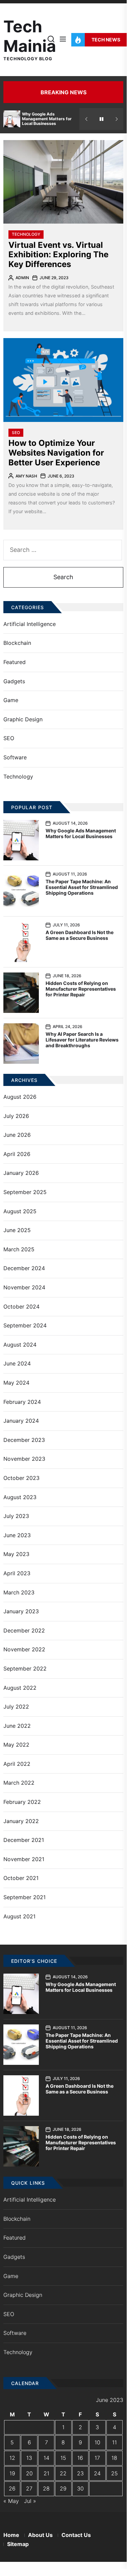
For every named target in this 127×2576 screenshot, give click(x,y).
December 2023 (24, 1440)
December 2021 (24, 1840)
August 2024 (20, 1345)
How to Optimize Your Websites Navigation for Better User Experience (56, 453)
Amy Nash (26, 476)
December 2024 (24, 1268)
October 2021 (21, 1878)
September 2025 (25, 1192)
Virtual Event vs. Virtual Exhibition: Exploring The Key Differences (58, 255)
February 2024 (22, 1402)
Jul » (30, 2501)
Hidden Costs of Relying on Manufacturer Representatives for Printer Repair (81, 989)
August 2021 (19, 1916)
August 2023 (20, 1497)
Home (11, 2535)
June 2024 (17, 1363)
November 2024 (24, 1287)
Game (11, 700)
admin (22, 278)
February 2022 (22, 1802)
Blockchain (17, 643)
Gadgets (14, 681)
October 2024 (21, 1307)
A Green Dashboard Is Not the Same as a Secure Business (80, 935)
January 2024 (21, 1421)
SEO (16, 433)
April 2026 (17, 1154)
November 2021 (24, 1859)
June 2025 (17, 1230)
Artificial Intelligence (30, 624)
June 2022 (17, 1726)
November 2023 (24, 1459)
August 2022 (20, 1688)
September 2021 (24, 1897)
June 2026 (17, 1135)
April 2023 (17, 1573)
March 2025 (19, 1249)
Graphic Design (23, 719)
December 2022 (24, 1630)
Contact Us (76, 2535)
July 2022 (16, 1707)
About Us (40, 2535)
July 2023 (16, 1516)
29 (63, 2488)
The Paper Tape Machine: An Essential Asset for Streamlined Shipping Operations (82, 887)
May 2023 (16, 1554)
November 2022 (24, 1649)
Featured (15, 662)
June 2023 (17, 1535)
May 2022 (16, 1745)
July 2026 (16, 1116)
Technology (26, 234)
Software (15, 757)
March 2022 (19, 1783)
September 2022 (25, 1669)
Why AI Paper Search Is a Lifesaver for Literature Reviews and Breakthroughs (82, 1040)
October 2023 (21, 1478)
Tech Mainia (30, 36)
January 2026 (21, 1173)
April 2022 (17, 1764)
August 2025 (20, 1211)
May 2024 (16, 1383)
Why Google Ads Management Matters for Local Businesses (47, 119)
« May (11, 2501)
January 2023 (21, 1611)
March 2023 (19, 1592)
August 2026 (20, 1097)
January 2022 (21, 1821)
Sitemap (18, 2544)
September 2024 (25, 1325)
